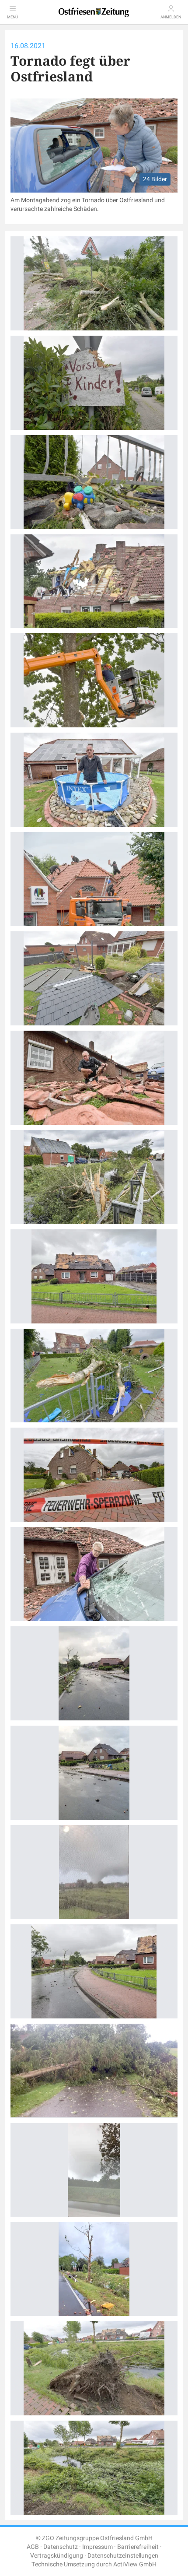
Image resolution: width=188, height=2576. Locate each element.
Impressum (97, 2547)
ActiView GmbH (135, 2564)
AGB (33, 2547)
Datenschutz (61, 2547)
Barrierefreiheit (138, 2547)
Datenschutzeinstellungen (123, 2556)
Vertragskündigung (57, 2556)
